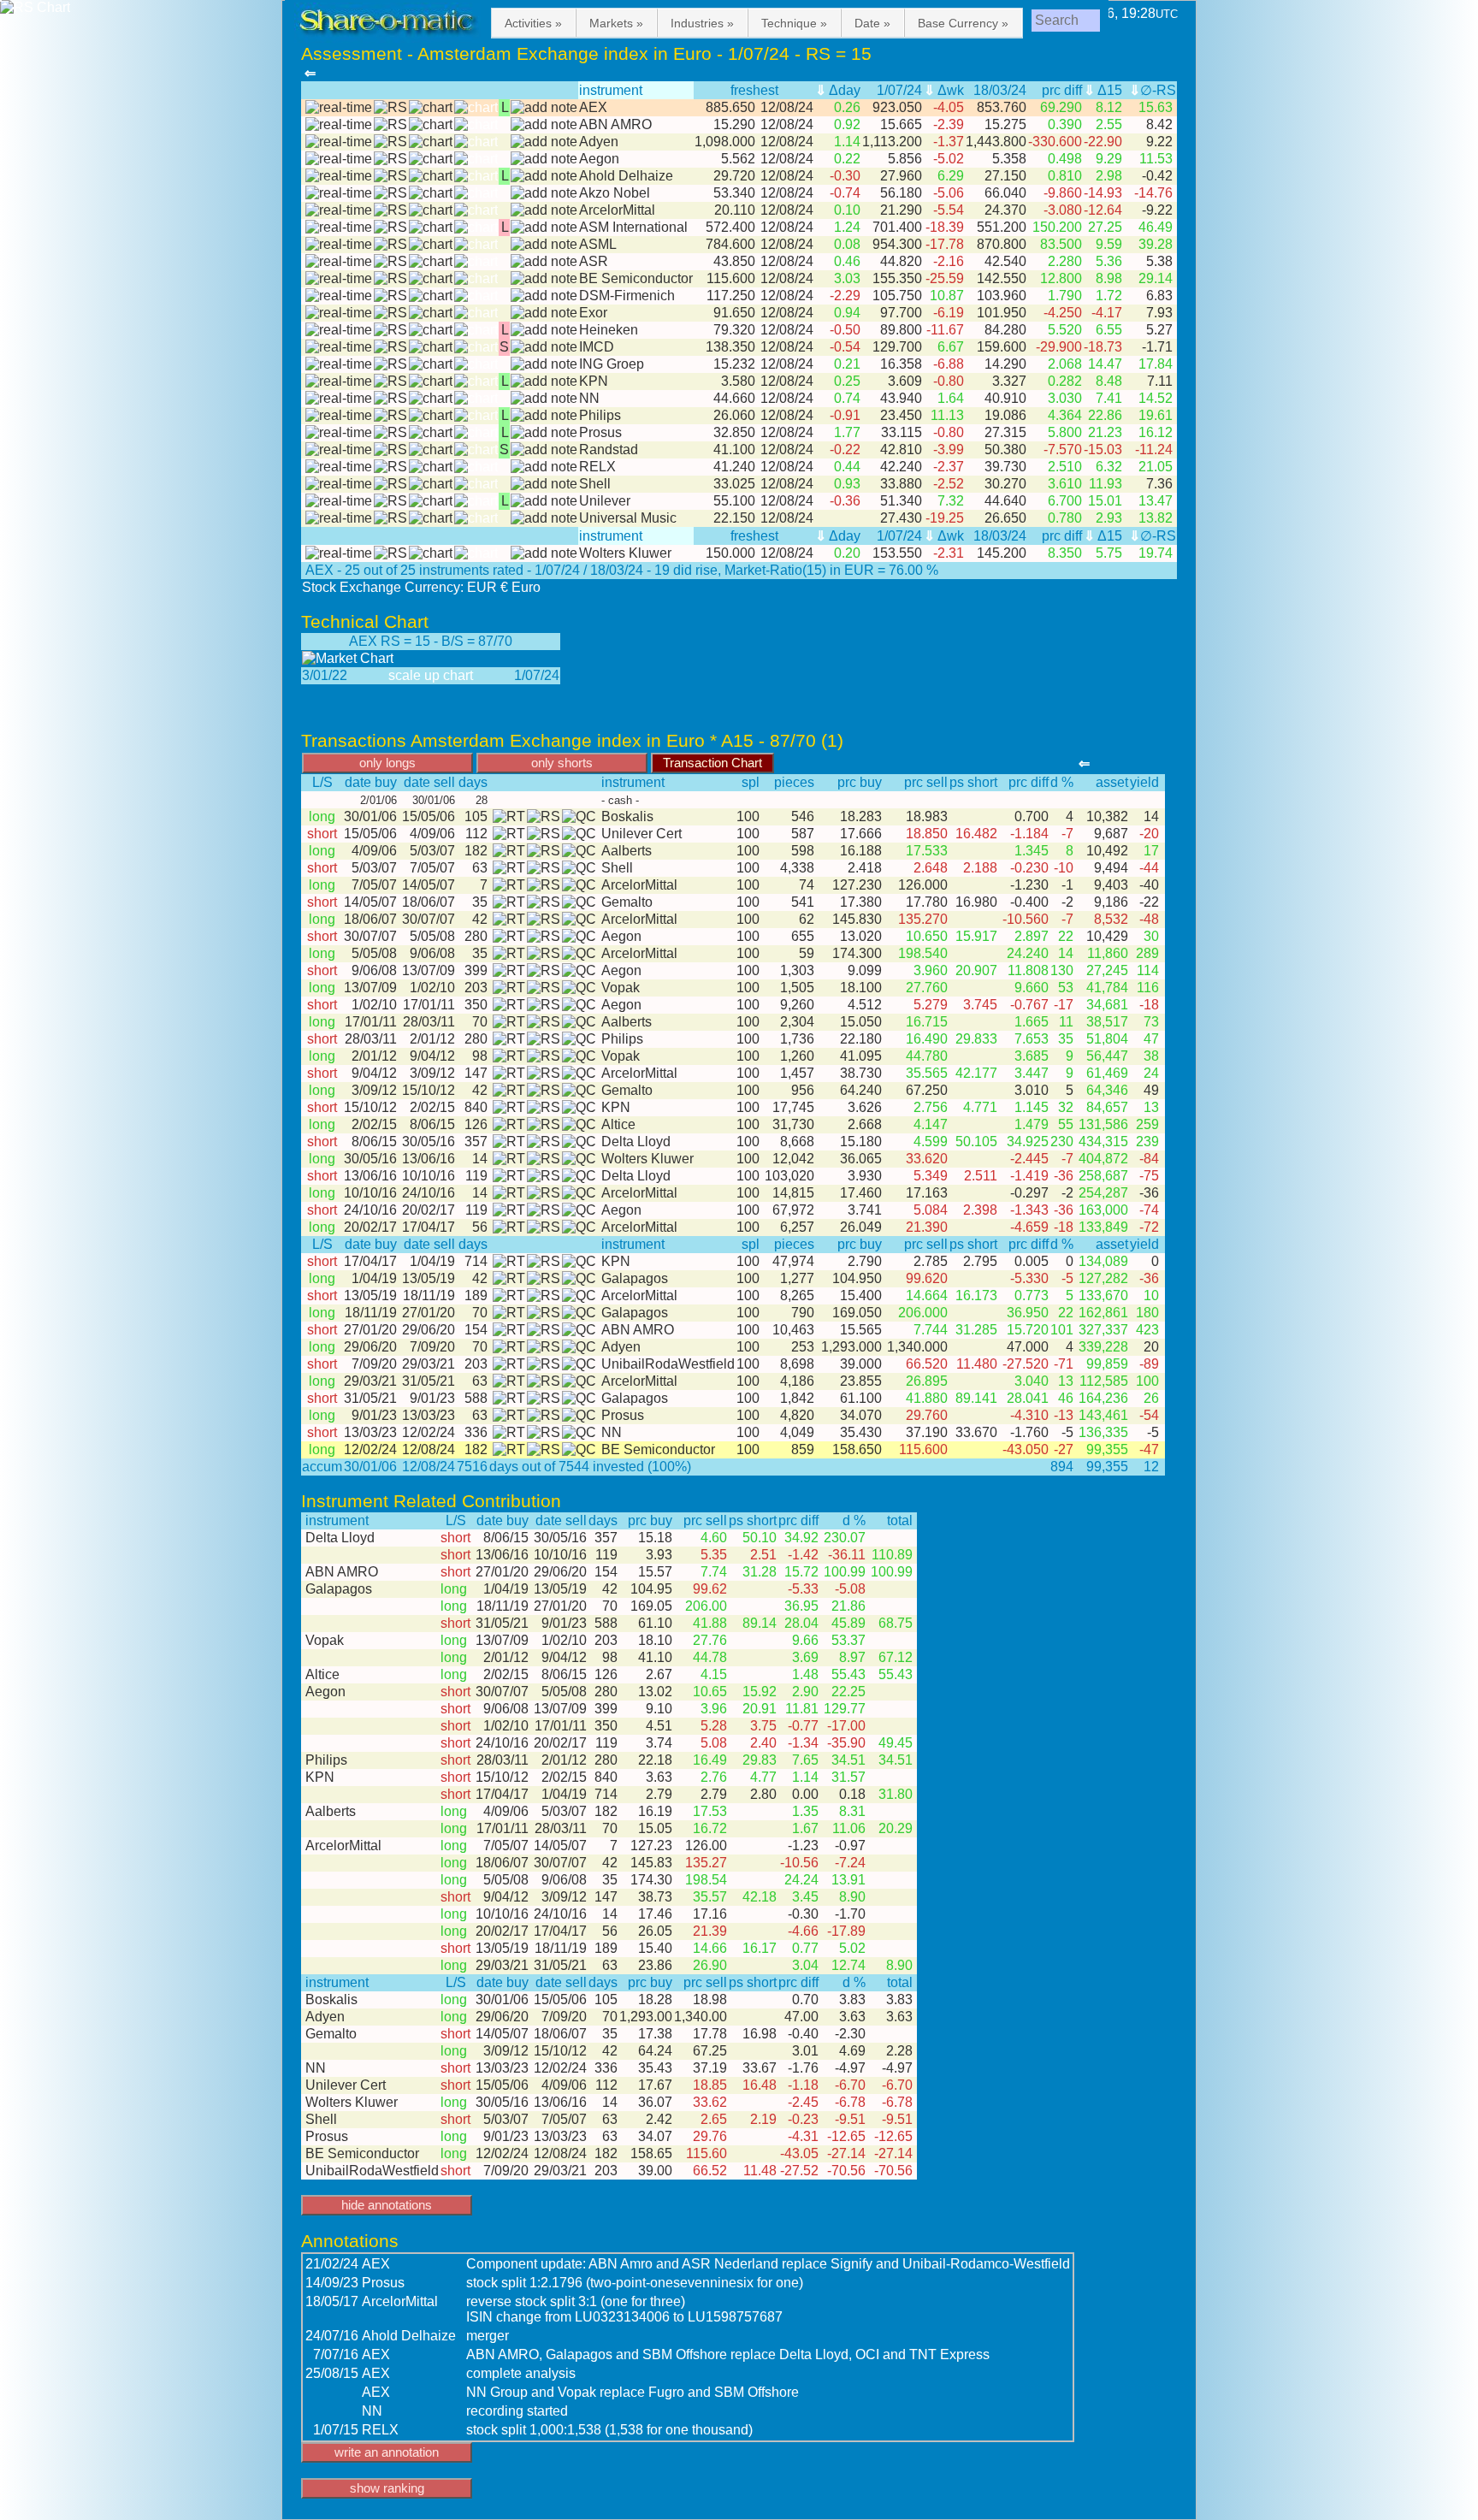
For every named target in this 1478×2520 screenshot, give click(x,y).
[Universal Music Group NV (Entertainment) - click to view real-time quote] (339, 518)
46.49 (1157, 227)
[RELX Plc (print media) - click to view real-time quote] (339, 467)
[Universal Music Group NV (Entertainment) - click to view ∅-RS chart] (390, 518)
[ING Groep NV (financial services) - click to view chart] (431, 364)
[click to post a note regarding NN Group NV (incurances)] (544, 399)
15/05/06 (427, 816)
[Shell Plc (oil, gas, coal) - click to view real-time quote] (339, 484)
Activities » (533, 23)
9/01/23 (429, 1398)
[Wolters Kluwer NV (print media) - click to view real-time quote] (339, 553)
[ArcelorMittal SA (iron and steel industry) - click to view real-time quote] (339, 210)
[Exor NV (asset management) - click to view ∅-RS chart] (390, 313)
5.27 (1161, 330)
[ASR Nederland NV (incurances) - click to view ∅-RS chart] (390, 262)
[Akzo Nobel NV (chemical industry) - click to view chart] (431, 193)
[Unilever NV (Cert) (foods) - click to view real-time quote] (507, 834)
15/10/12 (427, 1090)
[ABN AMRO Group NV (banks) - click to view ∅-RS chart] (390, 125)
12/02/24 (427, 1432)
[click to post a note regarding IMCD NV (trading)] (544, 347)
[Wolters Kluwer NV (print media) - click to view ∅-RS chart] (390, 553)
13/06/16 (427, 1159)
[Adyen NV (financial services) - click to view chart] (431, 142)
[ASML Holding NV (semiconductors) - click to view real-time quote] (339, 245)
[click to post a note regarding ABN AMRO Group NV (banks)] (544, 125)
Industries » (702, 23)
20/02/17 (427, 1210)
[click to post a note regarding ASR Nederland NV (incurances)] (544, 262)
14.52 (1157, 398)
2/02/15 (429, 1107)
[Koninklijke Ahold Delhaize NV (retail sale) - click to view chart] (431, 176)
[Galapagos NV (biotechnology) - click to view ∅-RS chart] (544, 1279)
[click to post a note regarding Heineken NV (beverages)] (544, 330)
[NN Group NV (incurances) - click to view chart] (431, 399)
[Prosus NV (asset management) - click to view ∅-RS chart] (390, 433)
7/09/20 (429, 1347)
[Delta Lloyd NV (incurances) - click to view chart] (579, 1142)
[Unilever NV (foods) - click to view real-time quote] (339, 501)
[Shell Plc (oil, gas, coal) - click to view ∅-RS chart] (390, 484)
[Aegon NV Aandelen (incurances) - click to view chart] (431, 159)
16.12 (1157, 432)
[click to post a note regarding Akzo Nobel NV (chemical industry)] (544, 193)
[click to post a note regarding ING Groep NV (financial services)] (544, 364)
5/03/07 (429, 851)
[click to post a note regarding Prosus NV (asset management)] (544, 433)
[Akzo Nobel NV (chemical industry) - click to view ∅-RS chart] (390, 193)
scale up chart (431, 675)
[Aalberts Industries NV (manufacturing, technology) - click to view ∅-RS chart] (544, 851)
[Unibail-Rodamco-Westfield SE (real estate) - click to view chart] (579, 1364)
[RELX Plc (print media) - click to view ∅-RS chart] (390, 467)
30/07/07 (427, 919)
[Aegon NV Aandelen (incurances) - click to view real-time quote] (339, 159)
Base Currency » (963, 23)
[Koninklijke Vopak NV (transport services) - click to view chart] (579, 988)
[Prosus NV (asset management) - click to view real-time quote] (339, 433)
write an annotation (387, 2452)
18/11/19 (427, 1295)
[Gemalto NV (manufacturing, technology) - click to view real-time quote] (507, 902)
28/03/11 (427, 1022)
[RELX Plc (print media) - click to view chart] (431, 467)
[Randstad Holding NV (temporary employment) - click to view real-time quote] (339, 450)
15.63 (1157, 107)
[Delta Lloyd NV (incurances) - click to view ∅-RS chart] (544, 1142)
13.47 (1157, 501)
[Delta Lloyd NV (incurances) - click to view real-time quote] (507, 1142)
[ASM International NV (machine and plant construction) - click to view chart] (431, 228)
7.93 (1161, 313)
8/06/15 (429, 1124)
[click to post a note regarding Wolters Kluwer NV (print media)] (544, 553)
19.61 (1157, 415)
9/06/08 (429, 953)
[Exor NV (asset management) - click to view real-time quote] (339, 313)
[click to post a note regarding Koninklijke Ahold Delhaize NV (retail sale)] (544, 176)
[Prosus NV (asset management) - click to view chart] (431, 433)
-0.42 (1159, 176)
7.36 (1161, 484)
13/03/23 (427, 1415)
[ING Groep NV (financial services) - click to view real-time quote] (339, 364)
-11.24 (1156, 450)
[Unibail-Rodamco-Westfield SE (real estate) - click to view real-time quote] (507, 1364)
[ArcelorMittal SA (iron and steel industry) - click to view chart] (431, 210)
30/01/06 (370, 816)
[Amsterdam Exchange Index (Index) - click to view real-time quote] (339, 108)
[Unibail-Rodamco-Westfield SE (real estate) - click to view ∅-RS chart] (544, 1364)
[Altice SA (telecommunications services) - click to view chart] (579, 1125)
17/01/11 (427, 1005)
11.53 (1158, 159)
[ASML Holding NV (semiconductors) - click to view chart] (431, 245)
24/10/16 (427, 1193)
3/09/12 (429, 1073)
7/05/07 (429, 868)
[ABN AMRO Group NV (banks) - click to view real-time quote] (339, 125)
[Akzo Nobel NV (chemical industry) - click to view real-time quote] (339, 193)
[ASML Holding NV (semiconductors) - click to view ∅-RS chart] (390, 245)
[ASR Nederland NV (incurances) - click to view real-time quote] (339, 262)
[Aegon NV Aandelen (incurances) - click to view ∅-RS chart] (390, 159)
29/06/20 (427, 1330)
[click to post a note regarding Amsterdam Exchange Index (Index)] (544, 108)
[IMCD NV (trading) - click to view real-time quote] (339, 347)
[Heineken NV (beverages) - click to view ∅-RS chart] (390, 330)
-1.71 (1159, 347)
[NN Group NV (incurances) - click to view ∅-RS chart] (390, 399)
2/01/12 (429, 1039)
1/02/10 (429, 988)
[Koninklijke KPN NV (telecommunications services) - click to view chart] (431, 382)
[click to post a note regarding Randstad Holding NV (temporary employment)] (544, 450)
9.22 (1161, 142)
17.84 (1157, 364)
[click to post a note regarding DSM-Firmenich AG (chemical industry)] (544, 296)
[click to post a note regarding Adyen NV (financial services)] (544, 142)
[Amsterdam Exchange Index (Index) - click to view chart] (431, 108)
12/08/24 (427, 1449)
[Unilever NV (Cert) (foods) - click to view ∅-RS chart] (544, 834)
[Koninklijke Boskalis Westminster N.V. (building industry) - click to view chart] (579, 817)
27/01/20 (427, 1313)
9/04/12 (429, 1056)
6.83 (1161, 296)
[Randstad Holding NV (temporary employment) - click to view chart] (431, 450)
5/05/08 (429, 936)
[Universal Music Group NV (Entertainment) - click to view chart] (431, 518)
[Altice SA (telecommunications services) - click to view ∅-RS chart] (544, 1125)
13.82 (1157, 518)
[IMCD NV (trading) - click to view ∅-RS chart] (390, 347)
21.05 (1157, 467)
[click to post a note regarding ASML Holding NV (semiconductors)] (544, 245)
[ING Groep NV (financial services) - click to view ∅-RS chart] (390, 364)
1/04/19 (429, 1261)
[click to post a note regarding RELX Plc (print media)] (544, 467)
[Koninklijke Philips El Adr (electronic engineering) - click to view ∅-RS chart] (390, 416)
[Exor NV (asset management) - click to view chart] (431, 313)
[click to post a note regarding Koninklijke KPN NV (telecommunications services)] (544, 382)
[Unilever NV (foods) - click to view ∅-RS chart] (390, 501)
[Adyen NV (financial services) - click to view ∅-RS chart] (390, 142)
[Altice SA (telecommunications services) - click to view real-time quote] (507, 1125)
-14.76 (1155, 193)
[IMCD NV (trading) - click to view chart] (431, 347)
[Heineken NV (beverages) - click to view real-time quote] (339, 330)
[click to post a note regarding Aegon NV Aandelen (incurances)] (544, 159)
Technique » (794, 23)
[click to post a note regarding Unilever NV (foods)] (544, 501)
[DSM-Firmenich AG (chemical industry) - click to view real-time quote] (339, 296)
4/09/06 (429, 834)
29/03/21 (427, 1364)
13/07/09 (427, 970)
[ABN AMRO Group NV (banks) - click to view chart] (431, 125)
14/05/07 (427, 885)
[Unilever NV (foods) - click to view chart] (431, 501)
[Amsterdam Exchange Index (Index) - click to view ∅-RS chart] (390, 108)
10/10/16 (427, 1176)
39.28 (1157, 244)
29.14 (1157, 278)
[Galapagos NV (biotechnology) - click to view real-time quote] (507, 1279)
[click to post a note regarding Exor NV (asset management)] (544, 313)
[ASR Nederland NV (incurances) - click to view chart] (431, 262)
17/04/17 (427, 1227)
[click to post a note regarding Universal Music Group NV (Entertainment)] (544, 518)
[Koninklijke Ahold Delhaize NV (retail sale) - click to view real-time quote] (339, 176)
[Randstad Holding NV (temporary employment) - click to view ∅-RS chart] (390, 450)
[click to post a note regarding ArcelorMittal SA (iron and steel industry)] (544, 210)
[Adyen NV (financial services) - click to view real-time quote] (339, 142)
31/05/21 (427, 1381)
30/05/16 (427, 1142)
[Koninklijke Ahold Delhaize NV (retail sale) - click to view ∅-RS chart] (390, 176)
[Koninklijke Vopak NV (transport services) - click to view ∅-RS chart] (544, 988)
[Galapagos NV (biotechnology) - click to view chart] (579, 1279)
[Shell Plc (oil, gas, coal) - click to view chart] (431, 484)
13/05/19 (427, 1278)
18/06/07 (427, 902)
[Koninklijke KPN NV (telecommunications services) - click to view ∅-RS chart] (390, 382)
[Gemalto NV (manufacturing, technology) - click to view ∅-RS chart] (544, 902)
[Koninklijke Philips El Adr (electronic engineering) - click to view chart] (431, 416)
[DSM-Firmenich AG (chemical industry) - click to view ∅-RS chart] (390, 296)
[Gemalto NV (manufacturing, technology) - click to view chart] (579, 902)
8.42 (1161, 124)
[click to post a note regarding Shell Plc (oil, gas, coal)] (544, 484)
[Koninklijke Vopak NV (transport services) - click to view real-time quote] (507, 988)
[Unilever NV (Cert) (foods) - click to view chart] (579, 834)
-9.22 (1159, 210)
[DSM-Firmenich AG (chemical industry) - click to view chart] (431, 296)
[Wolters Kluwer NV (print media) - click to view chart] (431, 553)
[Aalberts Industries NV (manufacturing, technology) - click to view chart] (579, 851)
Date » (872, 23)
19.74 (1157, 553)
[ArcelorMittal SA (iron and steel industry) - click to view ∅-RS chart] (390, 210)
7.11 (1162, 381)
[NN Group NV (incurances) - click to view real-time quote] (339, 399)
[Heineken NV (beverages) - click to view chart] (431, 330)
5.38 (1161, 261)
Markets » (616, 23)
